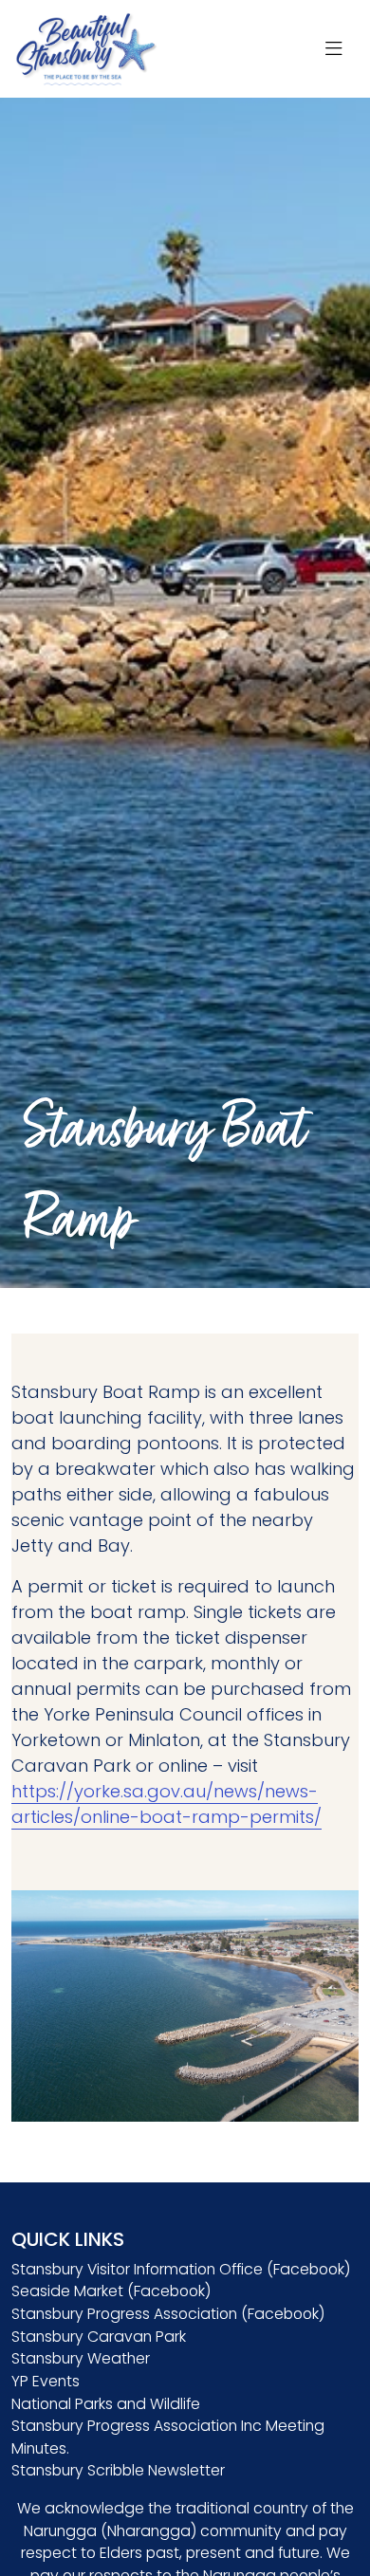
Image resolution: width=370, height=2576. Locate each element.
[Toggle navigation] (334, 49)
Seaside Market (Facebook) (111, 2291)
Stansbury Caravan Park (99, 2337)
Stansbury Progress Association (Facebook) (168, 2314)
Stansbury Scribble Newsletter (118, 2470)
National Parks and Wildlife (106, 2404)
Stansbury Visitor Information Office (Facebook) (181, 2269)
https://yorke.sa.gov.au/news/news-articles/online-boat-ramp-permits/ (166, 1804)
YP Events (46, 2381)
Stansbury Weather (81, 2358)
